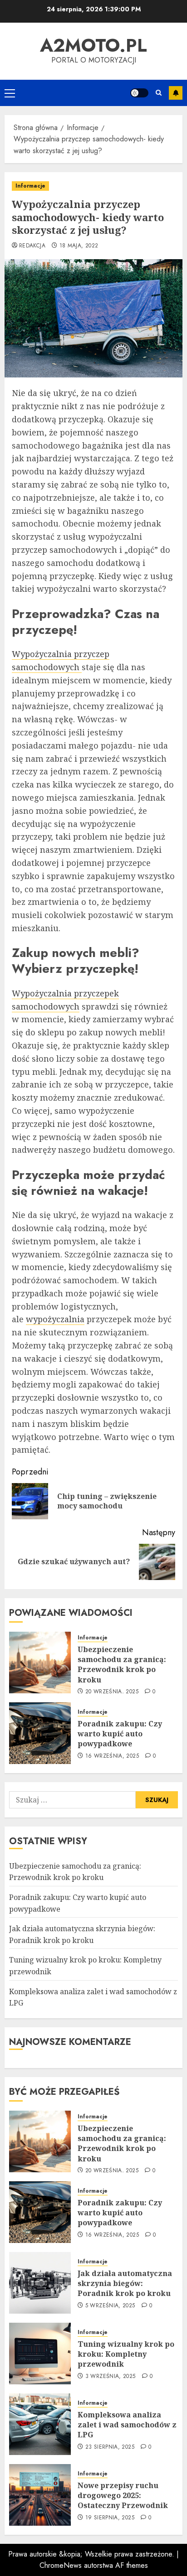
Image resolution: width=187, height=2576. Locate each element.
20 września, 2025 (112, 1692)
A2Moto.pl (93, 45)
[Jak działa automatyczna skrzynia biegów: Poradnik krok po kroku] (40, 2283)
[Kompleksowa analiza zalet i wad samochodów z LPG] (40, 2424)
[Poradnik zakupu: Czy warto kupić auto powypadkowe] (40, 1733)
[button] (10, 93)
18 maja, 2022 (79, 246)
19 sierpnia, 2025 (110, 2518)
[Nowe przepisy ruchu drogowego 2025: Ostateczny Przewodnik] (40, 2495)
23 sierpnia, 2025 (110, 2447)
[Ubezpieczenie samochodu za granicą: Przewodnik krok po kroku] (40, 1663)
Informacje (30, 186)
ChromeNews (61, 2565)
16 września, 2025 (112, 1756)
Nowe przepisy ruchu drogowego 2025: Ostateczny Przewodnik (123, 2496)
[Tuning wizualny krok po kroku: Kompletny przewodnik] (40, 2354)
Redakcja (32, 246)
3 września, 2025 (111, 2377)
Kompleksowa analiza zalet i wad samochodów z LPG (127, 2425)
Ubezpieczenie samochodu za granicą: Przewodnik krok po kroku (122, 1665)
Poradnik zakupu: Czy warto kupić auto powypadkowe (120, 1734)
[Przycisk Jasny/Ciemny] (139, 93)
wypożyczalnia (55, 1319)
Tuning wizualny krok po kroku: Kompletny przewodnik (126, 2354)
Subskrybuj (176, 93)
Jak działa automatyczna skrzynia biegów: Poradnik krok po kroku (125, 2284)
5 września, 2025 (110, 2306)
